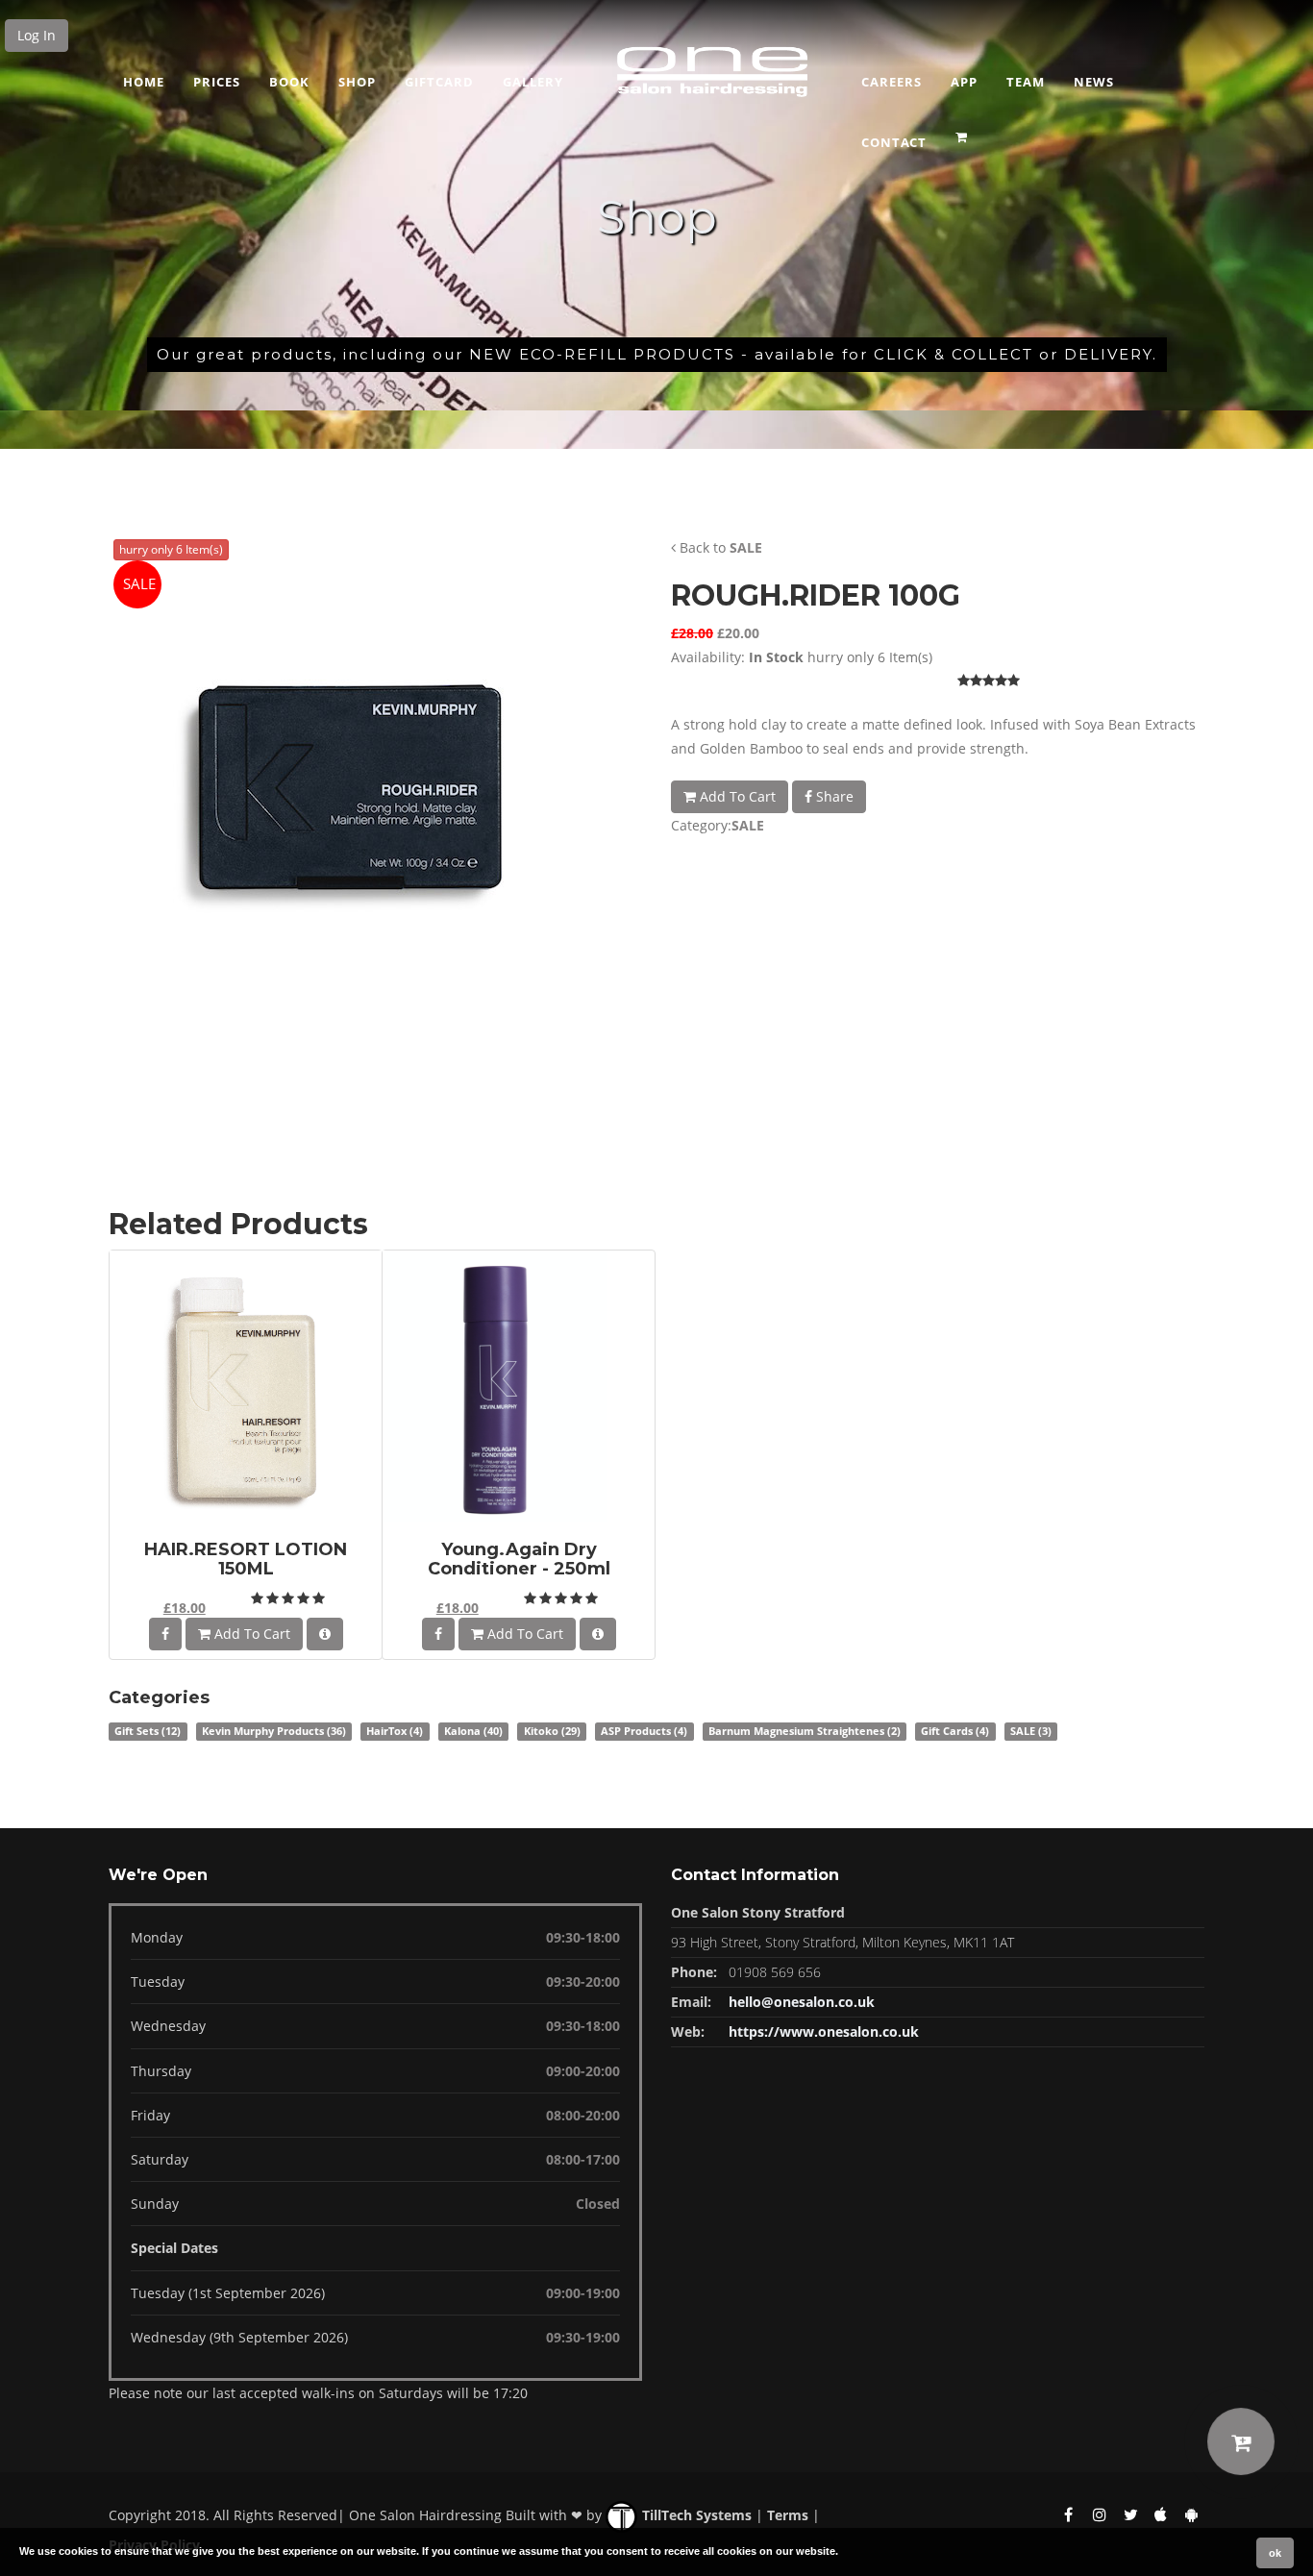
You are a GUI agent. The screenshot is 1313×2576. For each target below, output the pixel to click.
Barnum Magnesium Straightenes (805, 1731)
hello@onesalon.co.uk (802, 2002)
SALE (746, 547)
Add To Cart (736, 796)
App (964, 82)
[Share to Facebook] (165, 1634)
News (1094, 82)
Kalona (473, 1731)
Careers (892, 82)
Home (144, 82)
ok (1275, 2553)
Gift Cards (955, 1731)
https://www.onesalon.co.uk (824, 2031)
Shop (357, 82)
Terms (788, 2515)
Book (289, 82)
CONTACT (894, 142)
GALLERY (533, 82)
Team (1026, 82)
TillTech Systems (695, 2515)
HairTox (395, 1731)
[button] (964, 131)
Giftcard (439, 82)
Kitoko (552, 1731)
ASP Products (644, 1731)
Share (833, 796)
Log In (37, 35)
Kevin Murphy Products (274, 1731)
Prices (217, 82)
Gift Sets (148, 1731)
